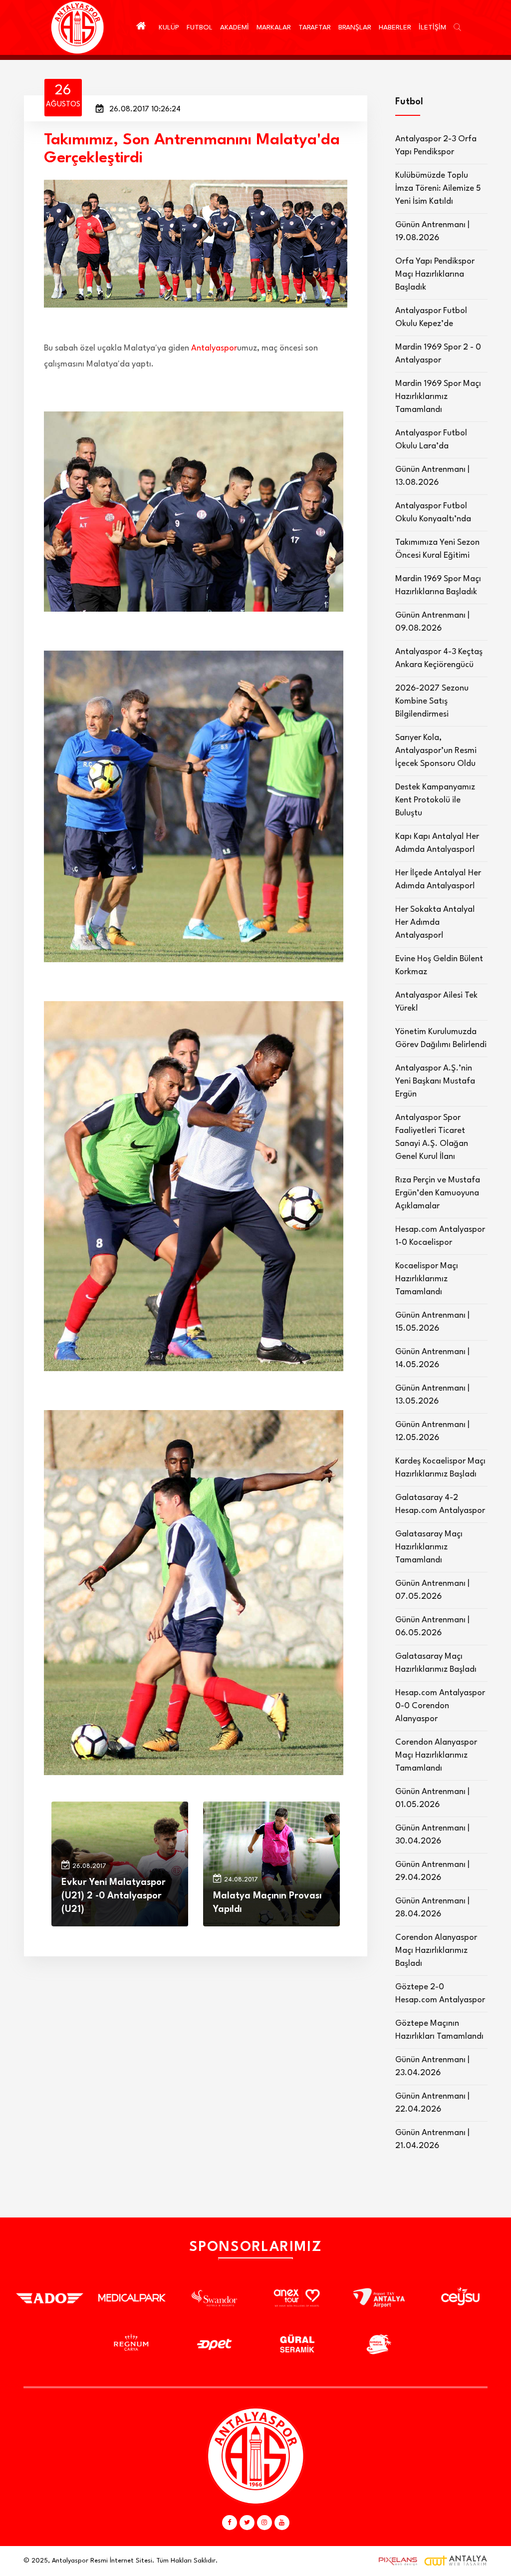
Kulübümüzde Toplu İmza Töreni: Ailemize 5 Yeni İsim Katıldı (438, 188)
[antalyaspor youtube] (282, 2523)
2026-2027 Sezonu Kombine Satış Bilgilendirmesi (432, 701)
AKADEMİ (235, 27)
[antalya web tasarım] (396, 2561)
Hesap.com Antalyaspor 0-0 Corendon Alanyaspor (440, 1706)
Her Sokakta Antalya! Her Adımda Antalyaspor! (435, 922)
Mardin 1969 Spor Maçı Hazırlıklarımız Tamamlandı (438, 397)
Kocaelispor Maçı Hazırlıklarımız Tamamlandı (427, 1279)
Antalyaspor (214, 348)
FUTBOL (200, 27)
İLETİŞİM (432, 27)
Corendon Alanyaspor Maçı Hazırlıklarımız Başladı (436, 1951)
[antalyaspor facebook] (230, 2523)
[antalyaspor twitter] (247, 2523)
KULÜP (169, 27)
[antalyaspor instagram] (264, 2523)
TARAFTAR (315, 27)
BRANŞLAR (355, 27)
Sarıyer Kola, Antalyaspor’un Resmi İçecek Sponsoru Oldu (436, 751)
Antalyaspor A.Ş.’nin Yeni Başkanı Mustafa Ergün (435, 1081)
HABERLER (395, 27)
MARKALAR (274, 27)
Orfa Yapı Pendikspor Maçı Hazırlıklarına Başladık (435, 274)
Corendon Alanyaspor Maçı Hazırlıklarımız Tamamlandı (436, 1755)
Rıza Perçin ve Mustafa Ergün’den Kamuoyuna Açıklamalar (438, 1193)
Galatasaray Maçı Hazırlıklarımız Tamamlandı (429, 1547)
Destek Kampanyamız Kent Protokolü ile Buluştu (435, 800)
